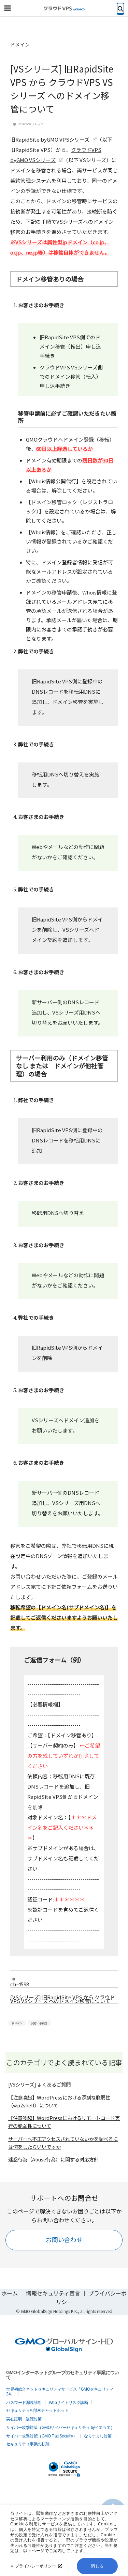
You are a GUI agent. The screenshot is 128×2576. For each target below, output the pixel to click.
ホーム (10, 2293)
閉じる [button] (97, 2566)
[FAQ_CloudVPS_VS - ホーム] (64, 9)
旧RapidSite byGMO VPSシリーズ (50, 139)
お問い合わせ (64, 2239)
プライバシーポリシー (35, 2566)
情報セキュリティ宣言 (53, 2293)
